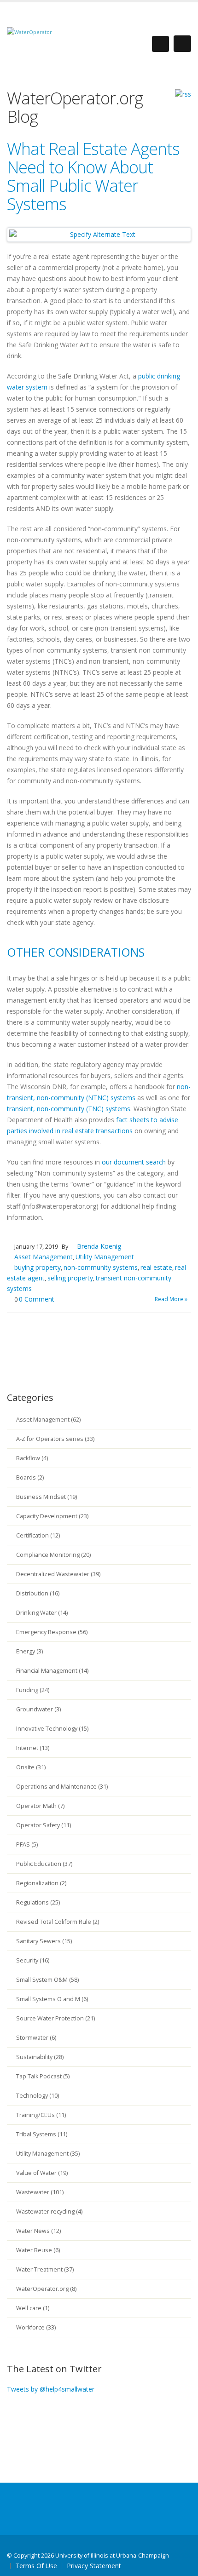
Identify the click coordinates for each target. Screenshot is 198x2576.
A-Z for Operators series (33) (55, 1439)
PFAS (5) (27, 1845)
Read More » (171, 1299)
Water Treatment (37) (45, 2269)
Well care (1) (33, 2308)
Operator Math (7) (40, 1806)
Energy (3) (29, 1651)
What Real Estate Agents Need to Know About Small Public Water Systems (93, 176)
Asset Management (44, 1257)
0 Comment (37, 1299)
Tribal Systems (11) (42, 2134)
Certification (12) (38, 1535)
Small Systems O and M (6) (52, 1999)
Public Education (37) (44, 1864)
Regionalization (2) (41, 1883)
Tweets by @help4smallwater (51, 2389)
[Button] (182, 44)
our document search (134, 1162)
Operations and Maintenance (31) (62, 1787)
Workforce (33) (36, 2327)
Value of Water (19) (42, 2173)
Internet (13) (33, 1748)
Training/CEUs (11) (41, 2115)
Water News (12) (38, 2231)
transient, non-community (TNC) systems (69, 1109)
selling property (70, 1278)
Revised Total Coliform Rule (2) (58, 1922)
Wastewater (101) (40, 2192)
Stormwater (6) (36, 2038)
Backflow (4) (32, 1458)
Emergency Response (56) (52, 1632)
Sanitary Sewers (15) (44, 1941)
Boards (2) (30, 1477)
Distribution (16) (38, 1593)
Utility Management (105, 1257)
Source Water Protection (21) (55, 2018)
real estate (156, 1267)
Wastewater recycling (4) (49, 2212)
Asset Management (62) (48, 1420)
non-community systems (101, 1267)
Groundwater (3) (38, 1709)
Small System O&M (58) (47, 1980)
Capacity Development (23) (52, 1516)
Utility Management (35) (48, 2154)
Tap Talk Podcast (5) (43, 2076)
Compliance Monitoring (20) (53, 1555)
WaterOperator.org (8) (46, 2289)
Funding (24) (33, 1690)
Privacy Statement (94, 2566)
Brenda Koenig (99, 1246)
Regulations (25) (38, 1902)
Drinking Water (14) (42, 1613)
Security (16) (33, 1960)
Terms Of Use (36, 2566)
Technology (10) (38, 2096)
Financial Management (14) (52, 1671)
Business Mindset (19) (47, 1497)
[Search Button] (160, 44)
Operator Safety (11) (44, 1825)
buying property (38, 1267)
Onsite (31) (31, 1767)
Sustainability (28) (40, 2057)
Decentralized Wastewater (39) (58, 1574)
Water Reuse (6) (38, 2250)
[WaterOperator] (29, 32)
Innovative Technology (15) (52, 1729)
